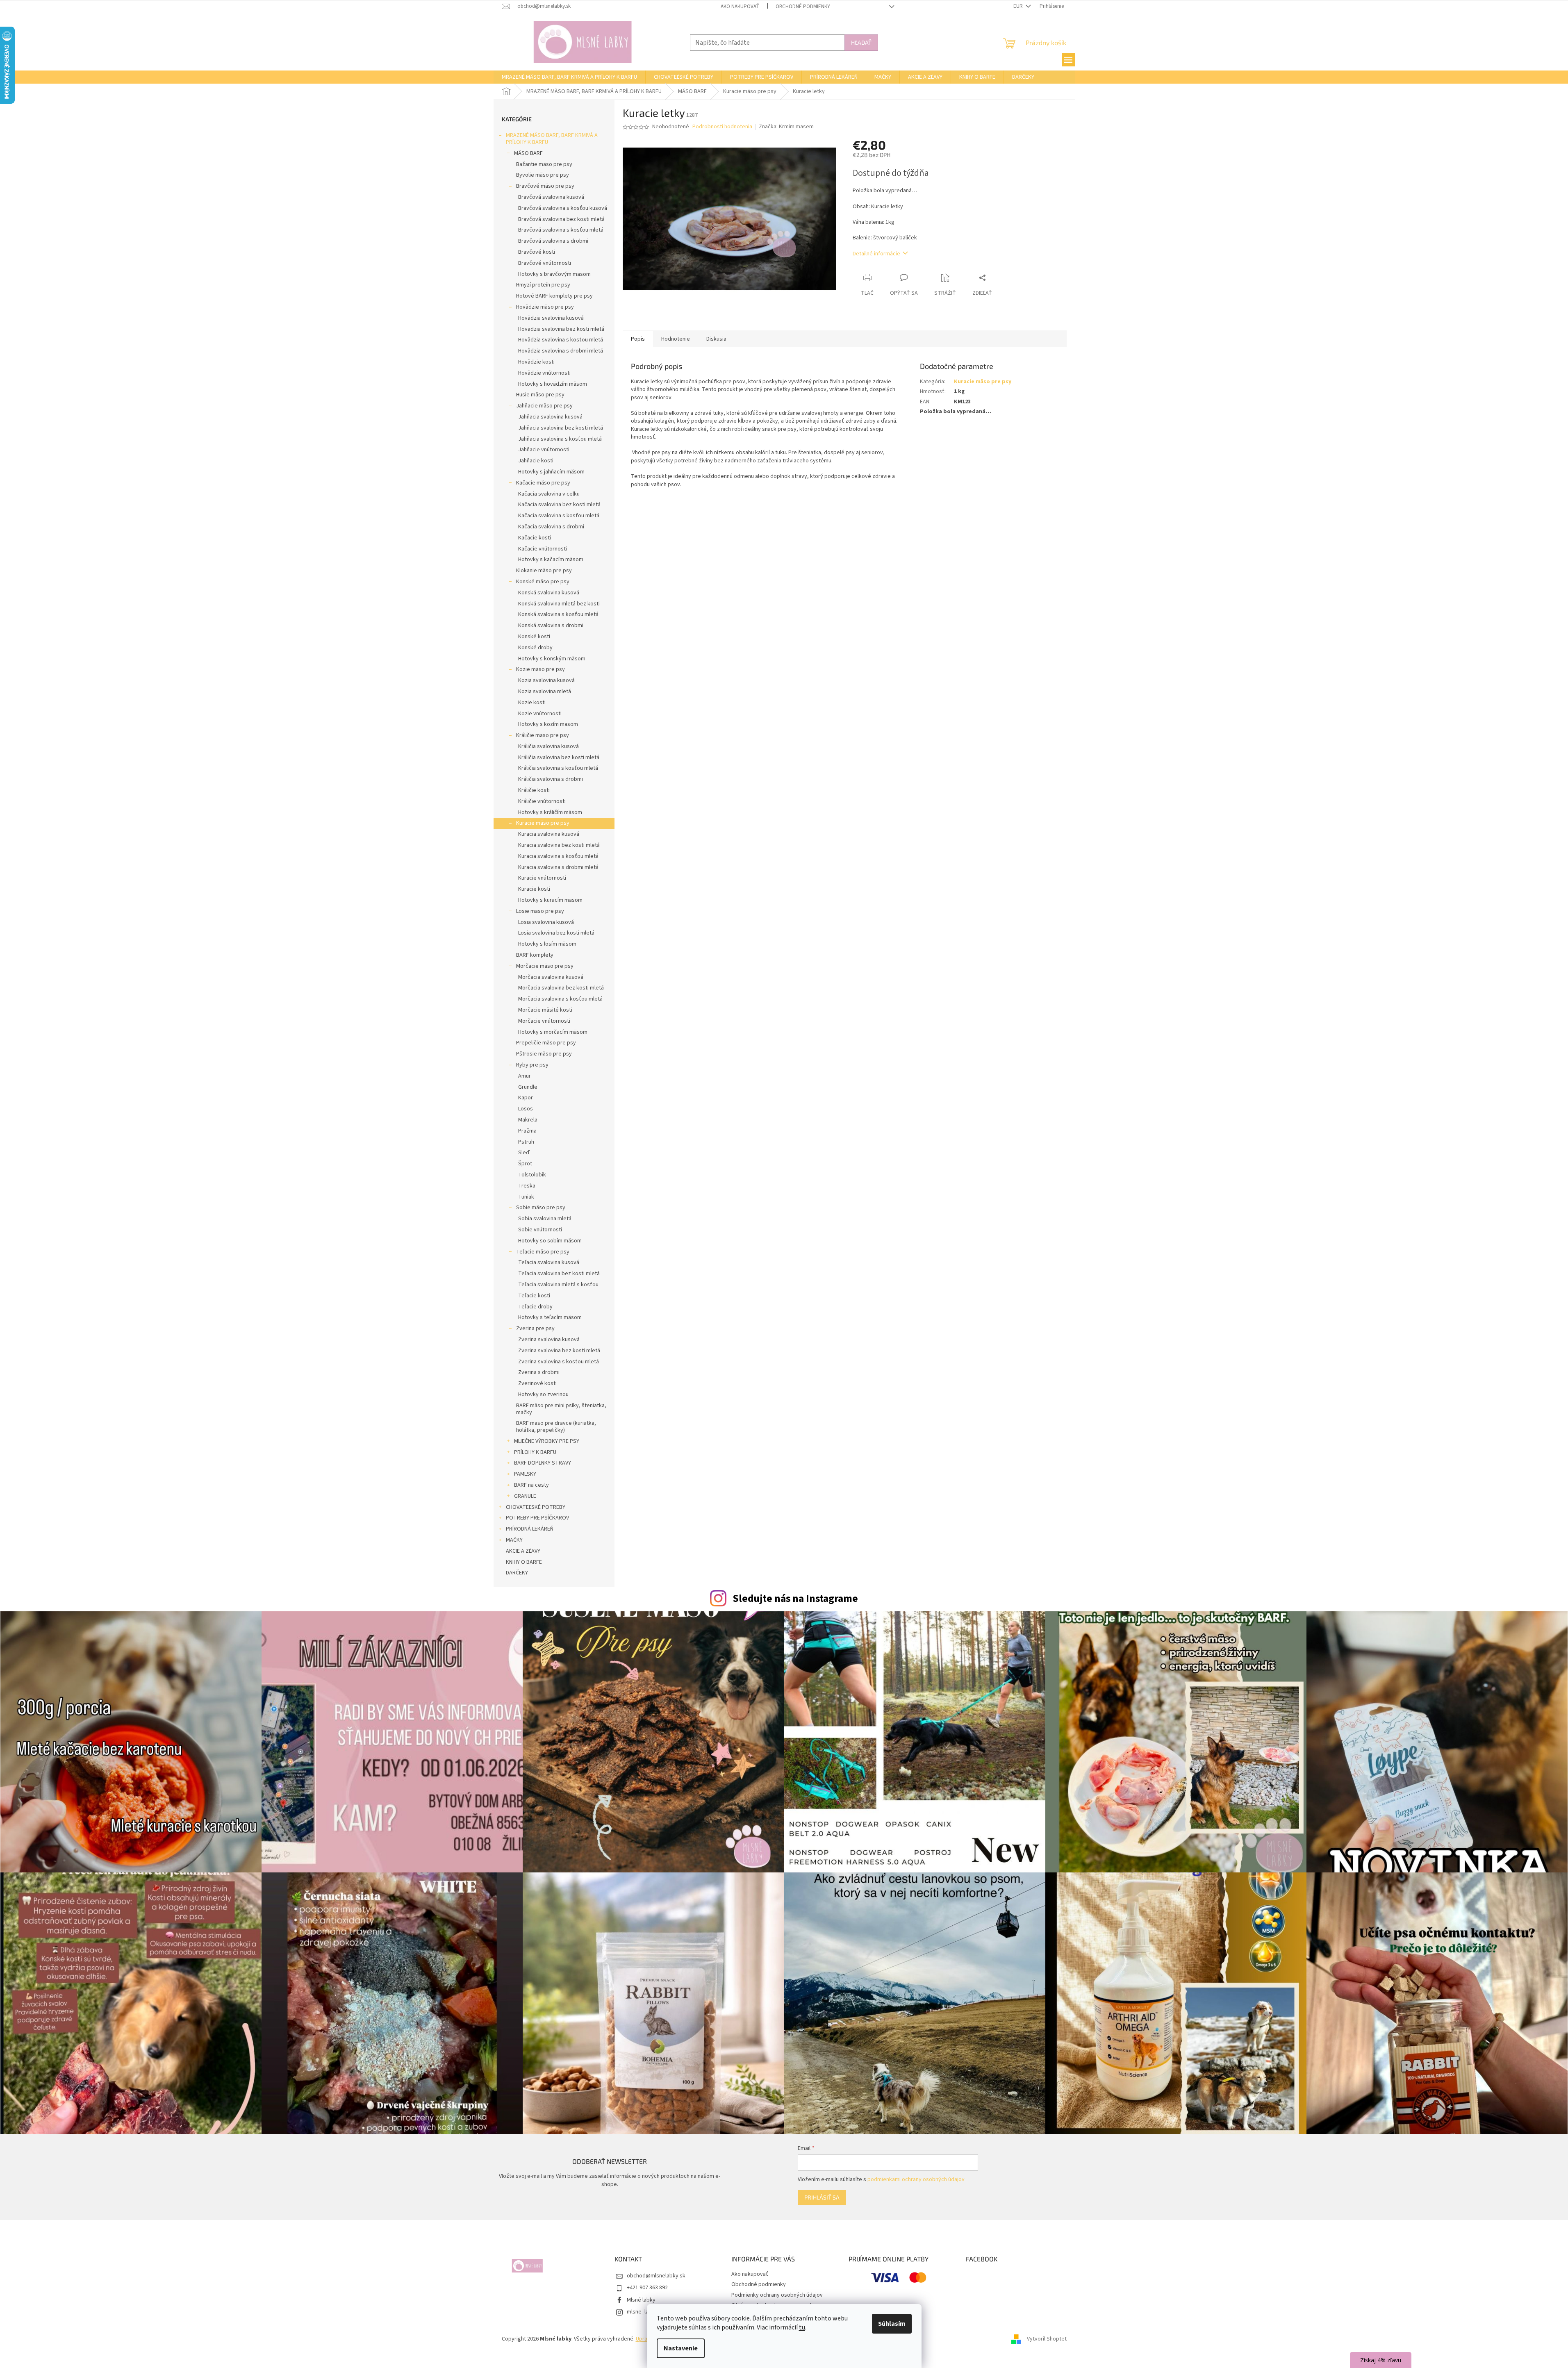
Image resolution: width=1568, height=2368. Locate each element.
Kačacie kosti (535, 538)
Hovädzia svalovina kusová (551, 318)
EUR (1019, 6)
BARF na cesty (531, 1485)
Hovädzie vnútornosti (544, 373)
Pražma (527, 1131)
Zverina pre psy (535, 1328)
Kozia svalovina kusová (546, 680)
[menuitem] (569, 77)
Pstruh (526, 1142)
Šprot (525, 1164)
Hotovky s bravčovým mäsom (554, 274)
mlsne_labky (642, 2312)
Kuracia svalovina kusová (549, 834)
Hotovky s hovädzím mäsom (553, 384)
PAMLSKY (525, 1474)
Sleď (524, 1153)
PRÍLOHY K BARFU (535, 1452)
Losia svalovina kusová (546, 922)
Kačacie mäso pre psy (543, 483)
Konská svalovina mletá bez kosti (559, 604)
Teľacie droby (535, 1307)
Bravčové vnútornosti (545, 263)
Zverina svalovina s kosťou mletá (559, 1362)
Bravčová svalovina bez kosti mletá (561, 219)
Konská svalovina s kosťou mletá (558, 614)
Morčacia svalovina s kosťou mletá (560, 999)
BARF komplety (535, 955)
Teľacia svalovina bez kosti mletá (559, 1274)
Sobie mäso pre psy (541, 1208)
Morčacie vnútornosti (544, 1021)
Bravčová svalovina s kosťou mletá (561, 230)
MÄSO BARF (528, 153)
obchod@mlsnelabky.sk (656, 2276)
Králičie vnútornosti (542, 801)
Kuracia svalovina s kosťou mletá (558, 856)
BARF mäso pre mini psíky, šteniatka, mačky (561, 1409)
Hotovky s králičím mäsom (550, 812)
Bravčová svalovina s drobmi (553, 241)
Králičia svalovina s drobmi (551, 779)
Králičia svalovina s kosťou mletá (558, 768)
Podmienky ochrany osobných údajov (777, 2295)
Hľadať (861, 42)
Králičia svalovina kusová (548, 746)
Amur (525, 1076)
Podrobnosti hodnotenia (722, 127)
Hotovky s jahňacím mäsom (551, 472)
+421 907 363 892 (647, 2288)
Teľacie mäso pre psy (543, 1252)
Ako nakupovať (740, 7)
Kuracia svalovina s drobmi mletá (558, 867)
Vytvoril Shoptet (1047, 2339)
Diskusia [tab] (716, 339)
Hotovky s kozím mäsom (548, 724)
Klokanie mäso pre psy (544, 571)
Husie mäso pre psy (540, 395)
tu (802, 2327)
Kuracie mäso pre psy (543, 823)
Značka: (786, 127)
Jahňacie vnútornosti (544, 450)
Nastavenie (681, 2348)
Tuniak (526, 1197)
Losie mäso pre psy (540, 911)
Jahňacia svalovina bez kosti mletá (561, 428)
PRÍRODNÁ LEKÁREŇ (530, 1529)
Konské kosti (534, 637)
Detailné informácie (876, 254)
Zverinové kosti (537, 1383)
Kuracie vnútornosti (542, 878)
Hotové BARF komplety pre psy (554, 296)
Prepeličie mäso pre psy (546, 1043)
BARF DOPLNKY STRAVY (543, 1463)
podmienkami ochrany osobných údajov (916, 2179)
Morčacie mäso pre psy (545, 966)
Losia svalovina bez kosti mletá (556, 933)
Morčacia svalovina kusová (551, 977)
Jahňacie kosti (536, 461)
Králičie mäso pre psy (543, 735)
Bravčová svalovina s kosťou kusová (563, 208)
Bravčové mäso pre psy (545, 186)
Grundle (528, 1087)
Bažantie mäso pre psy (544, 164)
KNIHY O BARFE (524, 1562)
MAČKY (514, 1540)
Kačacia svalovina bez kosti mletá (559, 505)
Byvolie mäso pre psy (543, 175)
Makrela (528, 1120)
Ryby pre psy (532, 1065)
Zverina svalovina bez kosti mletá (559, 1351)
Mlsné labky (641, 2300)
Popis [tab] (638, 339)
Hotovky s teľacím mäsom (550, 1317)
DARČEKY (517, 1573)
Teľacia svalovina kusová (549, 1262)
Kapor (526, 1098)
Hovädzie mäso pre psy (545, 307)
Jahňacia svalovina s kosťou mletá (560, 439)
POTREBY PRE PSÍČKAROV (537, 1518)
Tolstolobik (532, 1175)
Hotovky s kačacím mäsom (551, 560)
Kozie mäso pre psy (540, 669)
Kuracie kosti (534, 889)
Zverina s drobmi (539, 1372)
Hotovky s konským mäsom (552, 659)
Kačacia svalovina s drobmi (551, 527)
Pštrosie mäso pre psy (544, 1054)
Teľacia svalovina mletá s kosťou (558, 1285)
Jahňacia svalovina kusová (550, 417)
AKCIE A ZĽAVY (523, 1551)
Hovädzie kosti (536, 362)
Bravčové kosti (537, 252)
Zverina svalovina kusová (549, 1340)
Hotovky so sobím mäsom (550, 1241)
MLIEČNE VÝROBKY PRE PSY (547, 1441)
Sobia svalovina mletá (545, 1219)
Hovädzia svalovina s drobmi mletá (561, 351)
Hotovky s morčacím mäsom (553, 1032)
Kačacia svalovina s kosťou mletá (559, 516)
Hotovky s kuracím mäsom (550, 900)
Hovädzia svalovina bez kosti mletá (561, 329)
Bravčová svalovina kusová (551, 197)
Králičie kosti (534, 790)
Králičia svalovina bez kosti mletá (559, 757)
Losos (526, 1109)
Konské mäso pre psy (543, 582)
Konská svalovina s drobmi (551, 626)
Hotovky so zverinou (543, 1394)
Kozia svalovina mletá (545, 692)
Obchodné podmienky (803, 7)
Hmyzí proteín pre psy (543, 285)
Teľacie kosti (534, 1296)
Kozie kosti (532, 703)
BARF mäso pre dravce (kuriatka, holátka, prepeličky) (556, 1427)
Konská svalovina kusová (549, 593)
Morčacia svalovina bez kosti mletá (561, 988)
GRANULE (525, 1496)
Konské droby (535, 648)
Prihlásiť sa (822, 2197)
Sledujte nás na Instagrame (795, 1599)
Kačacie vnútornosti (543, 549)
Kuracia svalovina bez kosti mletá (559, 845)
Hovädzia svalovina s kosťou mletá (561, 340)
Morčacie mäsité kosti (545, 1010)
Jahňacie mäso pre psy (544, 406)
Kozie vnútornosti (540, 714)
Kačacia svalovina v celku (549, 494)
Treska (527, 1186)
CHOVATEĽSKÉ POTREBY (536, 1507)
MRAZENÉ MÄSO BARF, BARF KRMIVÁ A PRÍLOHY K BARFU (552, 139)
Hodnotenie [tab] (676, 339)
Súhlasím (892, 2324)
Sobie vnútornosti (540, 1230)
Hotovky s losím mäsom (547, 944)
